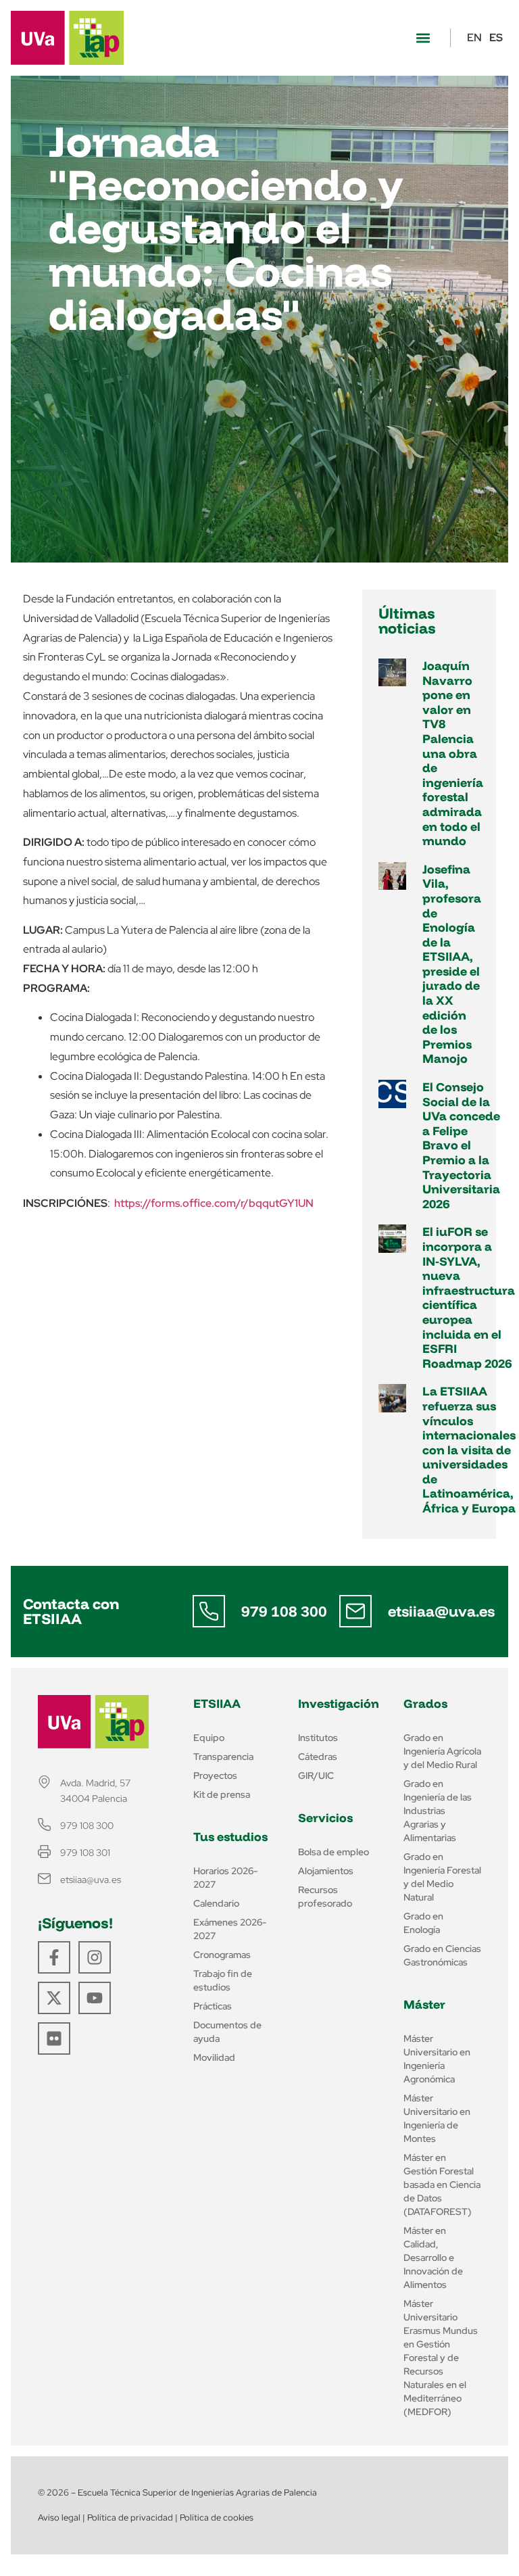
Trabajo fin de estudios (223, 1980)
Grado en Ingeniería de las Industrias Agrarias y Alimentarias (438, 1811)
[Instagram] (95, 1957)
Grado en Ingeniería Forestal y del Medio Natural (442, 1877)
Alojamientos (326, 1871)
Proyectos (215, 1775)
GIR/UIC (316, 1775)
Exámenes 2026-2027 (230, 1929)
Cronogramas (222, 1955)
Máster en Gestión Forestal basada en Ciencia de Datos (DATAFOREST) (442, 2185)
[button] (423, 38)
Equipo (209, 1738)
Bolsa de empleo (333, 1852)
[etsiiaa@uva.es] (355, 1611)
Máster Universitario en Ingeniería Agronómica (437, 2059)
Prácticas (213, 2006)
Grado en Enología (423, 1923)
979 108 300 (284, 1611)
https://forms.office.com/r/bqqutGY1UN (214, 1203)
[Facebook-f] (54, 1957)
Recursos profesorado (325, 1897)
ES (496, 38)
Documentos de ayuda (227, 2032)
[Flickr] (54, 2038)
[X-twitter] (54, 1998)
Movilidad (214, 2057)
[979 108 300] (209, 1611)
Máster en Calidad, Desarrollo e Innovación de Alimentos (433, 2258)
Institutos (318, 1738)
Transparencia (223, 1757)
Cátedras (318, 1757)
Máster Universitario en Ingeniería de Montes (437, 2118)
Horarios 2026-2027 (225, 1878)
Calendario (216, 1903)
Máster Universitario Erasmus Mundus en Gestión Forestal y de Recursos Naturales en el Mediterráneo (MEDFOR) (441, 2358)
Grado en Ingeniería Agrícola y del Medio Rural (442, 1751)
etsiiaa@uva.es (441, 1611)
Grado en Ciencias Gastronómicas (442, 1955)
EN (474, 38)
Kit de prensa (222, 1794)
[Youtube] (95, 1998)
